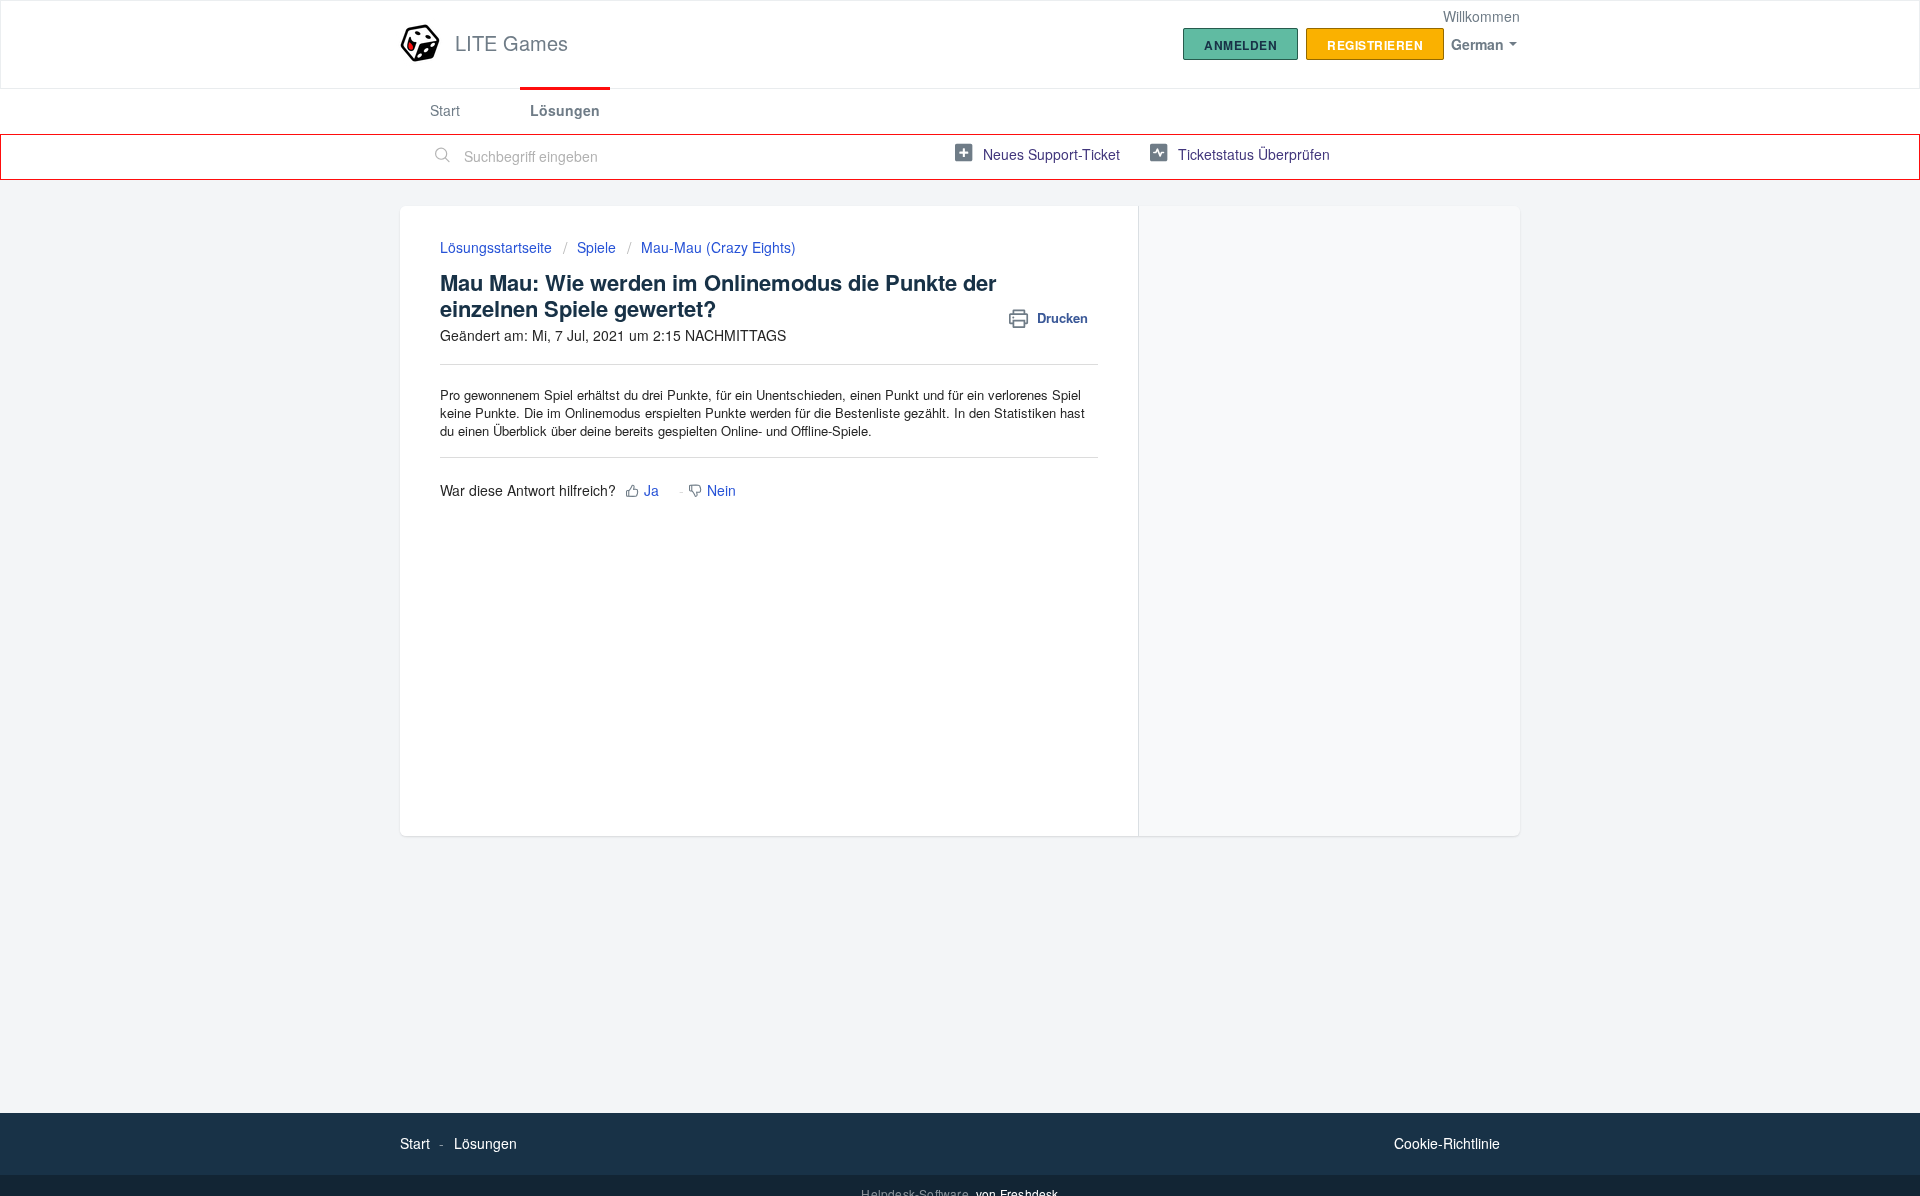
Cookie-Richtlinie (1447, 1143)
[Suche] (443, 157)
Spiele (596, 247)
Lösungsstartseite (498, 247)
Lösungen (565, 110)
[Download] (923, 337)
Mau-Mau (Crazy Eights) (718, 247)
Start (445, 110)
